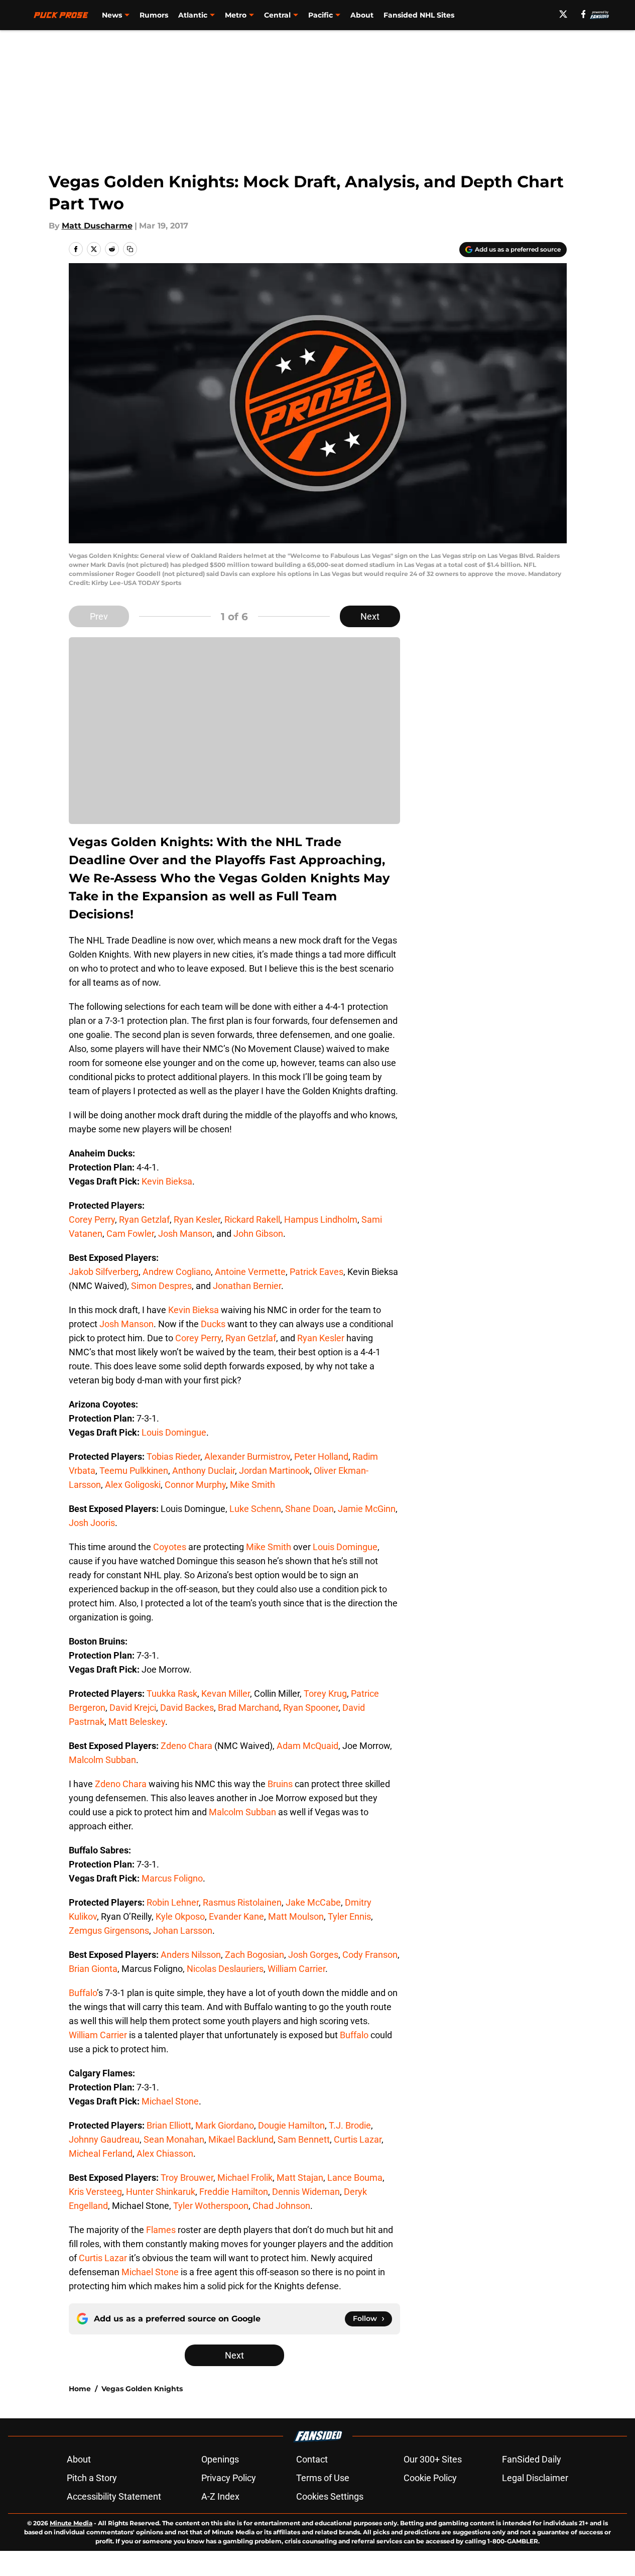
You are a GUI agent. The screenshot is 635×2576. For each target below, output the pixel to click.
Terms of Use (323, 2478)
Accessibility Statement (114, 2496)
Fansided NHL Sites (419, 15)
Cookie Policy (430, 2478)
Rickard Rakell (252, 1219)
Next (370, 616)
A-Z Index (220, 2496)
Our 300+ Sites (433, 2459)
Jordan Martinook (274, 1471)
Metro (236, 15)
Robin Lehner (173, 1902)
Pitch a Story (92, 2478)
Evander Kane (236, 1916)
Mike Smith (252, 1485)
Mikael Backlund (241, 2139)
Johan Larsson (183, 1930)
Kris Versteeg (95, 2192)
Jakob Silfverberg (104, 1272)
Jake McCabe (313, 1902)
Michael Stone (170, 2101)
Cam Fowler (130, 1234)
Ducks (213, 1324)
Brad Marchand (248, 1708)
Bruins (280, 1784)
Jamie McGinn (367, 1509)
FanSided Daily (532, 2459)
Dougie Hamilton (291, 2125)
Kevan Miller (226, 1693)
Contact (312, 2459)
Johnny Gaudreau (104, 2139)
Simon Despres (161, 1286)
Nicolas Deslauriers (225, 1969)
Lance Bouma (355, 2178)
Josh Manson (185, 1234)
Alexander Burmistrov (247, 1456)
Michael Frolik (245, 2178)
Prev (99, 616)
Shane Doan (309, 1509)
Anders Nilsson (191, 1955)
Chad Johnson (281, 2206)
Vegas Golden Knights (142, 2389)
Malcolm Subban (102, 1760)
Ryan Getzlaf (144, 1219)
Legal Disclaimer (535, 2478)
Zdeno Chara (186, 1746)
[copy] (130, 249)
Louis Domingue (174, 1432)
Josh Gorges (313, 1955)
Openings (220, 2459)
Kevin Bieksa (167, 1181)
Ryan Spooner (311, 1708)
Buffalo (83, 1993)
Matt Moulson (296, 1916)
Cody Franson (370, 1955)
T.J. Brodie (350, 2125)
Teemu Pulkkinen (134, 1471)
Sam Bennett (304, 2139)
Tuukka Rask (172, 1693)
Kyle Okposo (180, 1916)
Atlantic (193, 15)
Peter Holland (321, 1456)
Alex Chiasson (165, 2153)
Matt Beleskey (137, 1722)
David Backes (187, 1708)
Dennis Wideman (306, 2192)
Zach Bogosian (255, 1955)
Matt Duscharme (97, 226)
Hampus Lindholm (321, 1219)
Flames (161, 2230)
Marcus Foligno (172, 1878)
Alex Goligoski (133, 1485)
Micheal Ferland (101, 2153)
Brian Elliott (169, 2125)
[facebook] (584, 14)
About (362, 15)
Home (80, 2389)
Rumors (154, 15)
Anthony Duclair (204, 1471)
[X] (563, 14)
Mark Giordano (225, 2125)
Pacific (321, 15)
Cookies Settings (330, 2496)
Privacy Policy (229, 2478)
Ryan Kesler (197, 1219)
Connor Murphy (195, 1485)
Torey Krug (325, 1693)
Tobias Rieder (173, 1456)
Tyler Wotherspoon (211, 2206)
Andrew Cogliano (177, 1272)
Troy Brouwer (187, 2178)
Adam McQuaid (307, 1746)
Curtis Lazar (358, 2139)
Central (277, 15)
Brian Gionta (93, 1969)
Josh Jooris (92, 1523)
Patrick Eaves (316, 1272)
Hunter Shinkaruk (161, 2192)
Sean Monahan (174, 2139)
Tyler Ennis (349, 1916)
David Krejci (133, 1708)
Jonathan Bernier (247, 1286)
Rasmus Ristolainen (242, 1902)
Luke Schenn (255, 1509)
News (112, 15)
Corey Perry (92, 1219)
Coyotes (170, 1547)
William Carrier (296, 1969)
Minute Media (71, 2523)
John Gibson (258, 1234)
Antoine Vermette (250, 1272)
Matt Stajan (300, 2178)
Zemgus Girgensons (109, 1930)
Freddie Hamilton (234, 2192)
